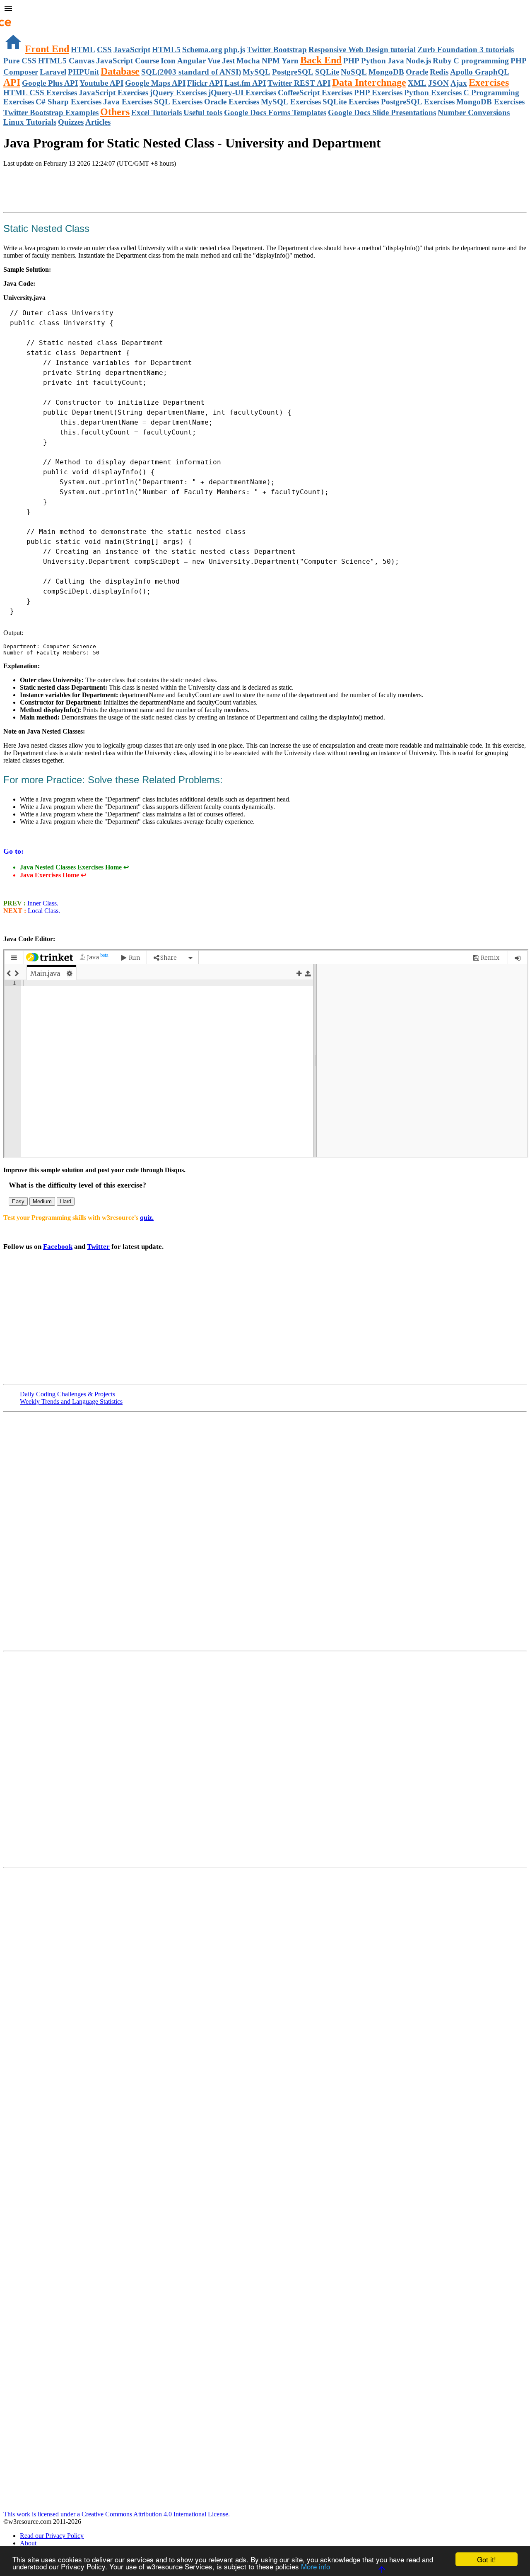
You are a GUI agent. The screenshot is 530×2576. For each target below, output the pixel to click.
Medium (42, 1201)
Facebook (58, 1247)
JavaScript (132, 49)
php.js (235, 49)
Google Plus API (50, 83)
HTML (83, 49)
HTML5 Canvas (66, 61)
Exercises (489, 82)
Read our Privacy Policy (52, 2536)
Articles (98, 122)
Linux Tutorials (30, 122)
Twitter (98, 1247)
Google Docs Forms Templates (275, 112)
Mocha (248, 61)
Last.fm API (245, 83)
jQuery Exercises (178, 93)
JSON (438, 83)
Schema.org (202, 49)
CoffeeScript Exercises (315, 93)
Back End (321, 60)
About (28, 2543)
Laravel (53, 72)
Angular (192, 61)
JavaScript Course (128, 61)
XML (417, 83)
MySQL (257, 72)
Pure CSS (20, 61)
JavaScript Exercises (113, 93)
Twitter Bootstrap (277, 49)
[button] (265, 9)
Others (115, 112)
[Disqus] (265, 1758)
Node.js (418, 61)
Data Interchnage (369, 82)
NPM (271, 61)
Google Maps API (155, 83)
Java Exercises (128, 102)
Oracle (417, 72)
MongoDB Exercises (490, 102)
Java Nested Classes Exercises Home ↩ (74, 867)
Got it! (487, 2559)
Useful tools (203, 112)
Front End (47, 49)
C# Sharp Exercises (69, 102)
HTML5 (166, 49)
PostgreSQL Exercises (418, 102)
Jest (228, 61)
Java (396, 61)
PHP (351, 61)
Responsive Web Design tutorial (362, 49)
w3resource (18, 18)
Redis (439, 72)
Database (120, 71)
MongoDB (386, 72)
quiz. (147, 1218)
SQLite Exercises (351, 102)
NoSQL (354, 72)
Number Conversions (474, 112)
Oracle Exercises (232, 102)
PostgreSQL (293, 72)
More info (316, 2566)
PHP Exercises (378, 93)
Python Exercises (433, 93)
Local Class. (43, 911)
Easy (18, 1201)
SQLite (327, 72)
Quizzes (71, 122)
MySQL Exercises (291, 102)
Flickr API (205, 83)
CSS (104, 49)
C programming (481, 61)
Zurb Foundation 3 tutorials (466, 49)
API (12, 82)
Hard (66, 1201)
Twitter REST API (299, 83)
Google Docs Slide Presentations (382, 112)
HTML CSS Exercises (40, 93)
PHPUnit (83, 72)
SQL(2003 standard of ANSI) (191, 72)
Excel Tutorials (157, 112)
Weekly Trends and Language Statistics (71, 1401)
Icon (168, 61)
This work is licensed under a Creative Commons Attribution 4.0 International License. (117, 2514)
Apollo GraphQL (480, 72)
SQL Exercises (178, 102)
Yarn (290, 61)
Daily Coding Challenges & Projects (67, 1394)
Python (373, 61)
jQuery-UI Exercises (242, 93)
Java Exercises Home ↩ (53, 875)
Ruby (442, 61)
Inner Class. (42, 903)
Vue (214, 61)
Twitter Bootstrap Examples (51, 112)
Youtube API (101, 83)
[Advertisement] (100, 191)
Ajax (459, 83)
